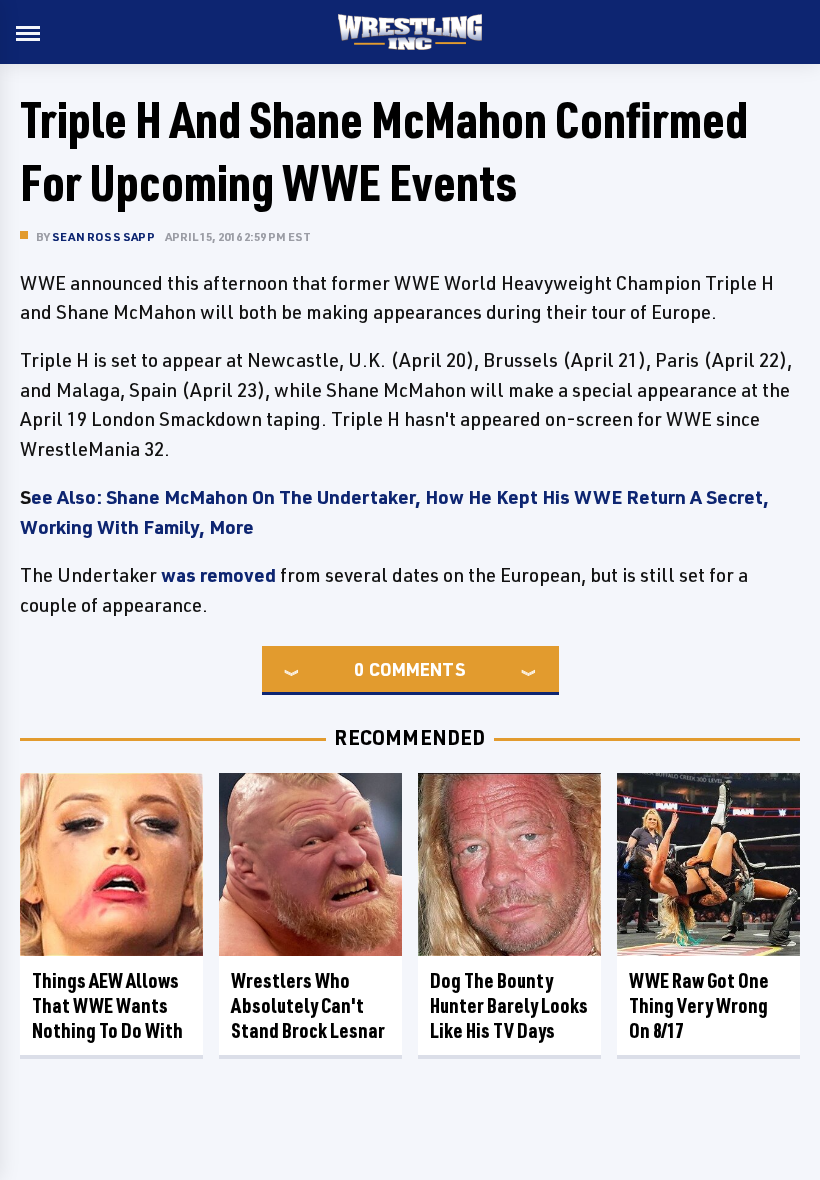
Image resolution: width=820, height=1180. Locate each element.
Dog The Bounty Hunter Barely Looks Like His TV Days (509, 1005)
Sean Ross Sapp (103, 236)
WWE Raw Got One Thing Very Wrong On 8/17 (699, 1005)
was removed (218, 575)
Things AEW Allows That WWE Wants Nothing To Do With (107, 1005)
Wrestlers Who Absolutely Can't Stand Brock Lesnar (308, 1005)
